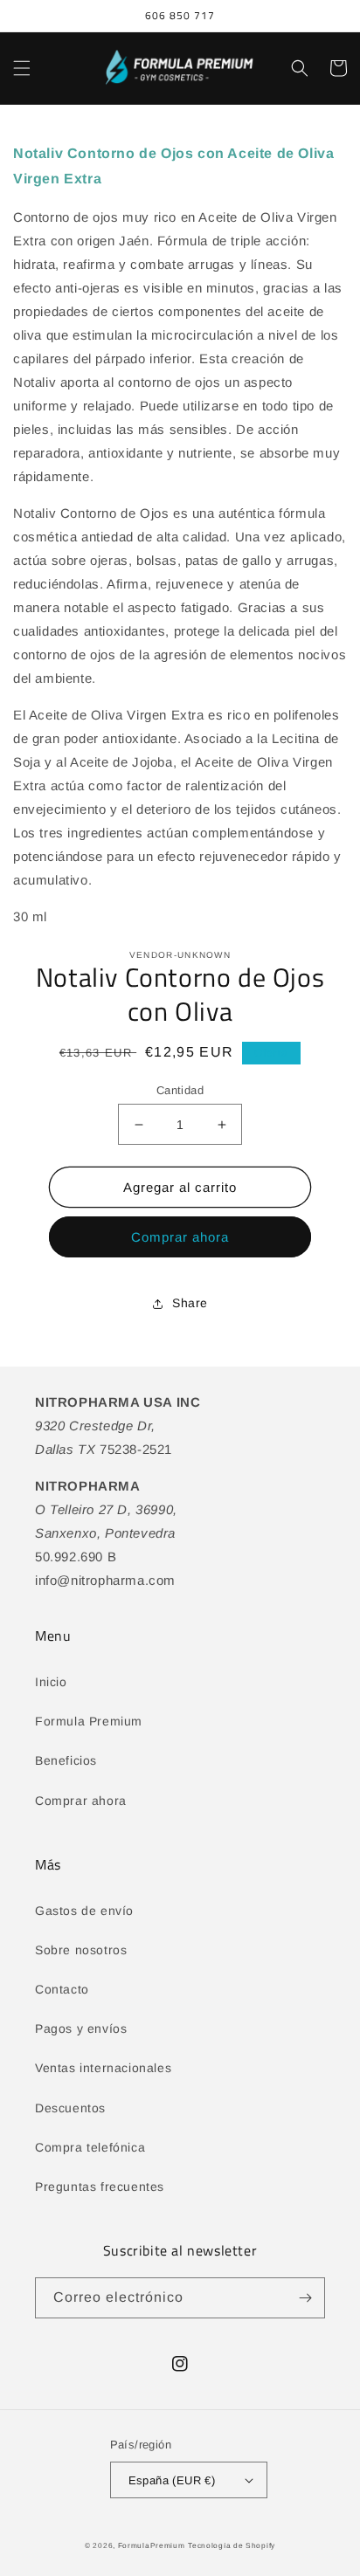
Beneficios (66, 1760)
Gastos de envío (84, 1911)
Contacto (62, 1989)
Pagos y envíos (81, 2028)
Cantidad (180, 1090)
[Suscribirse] (305, 2298)
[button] (22, 68)
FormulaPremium (152, 2545)
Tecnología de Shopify (232, 2545)
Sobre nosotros (81, 1950)
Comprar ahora (180, 1237)
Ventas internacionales (103, 2068)
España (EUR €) (172, 2480)
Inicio (51, 1682)
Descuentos (70, 2108)
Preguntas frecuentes (100, 2187)
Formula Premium (89, 1721)
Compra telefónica (90, 2147)
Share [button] (190, 1303)
